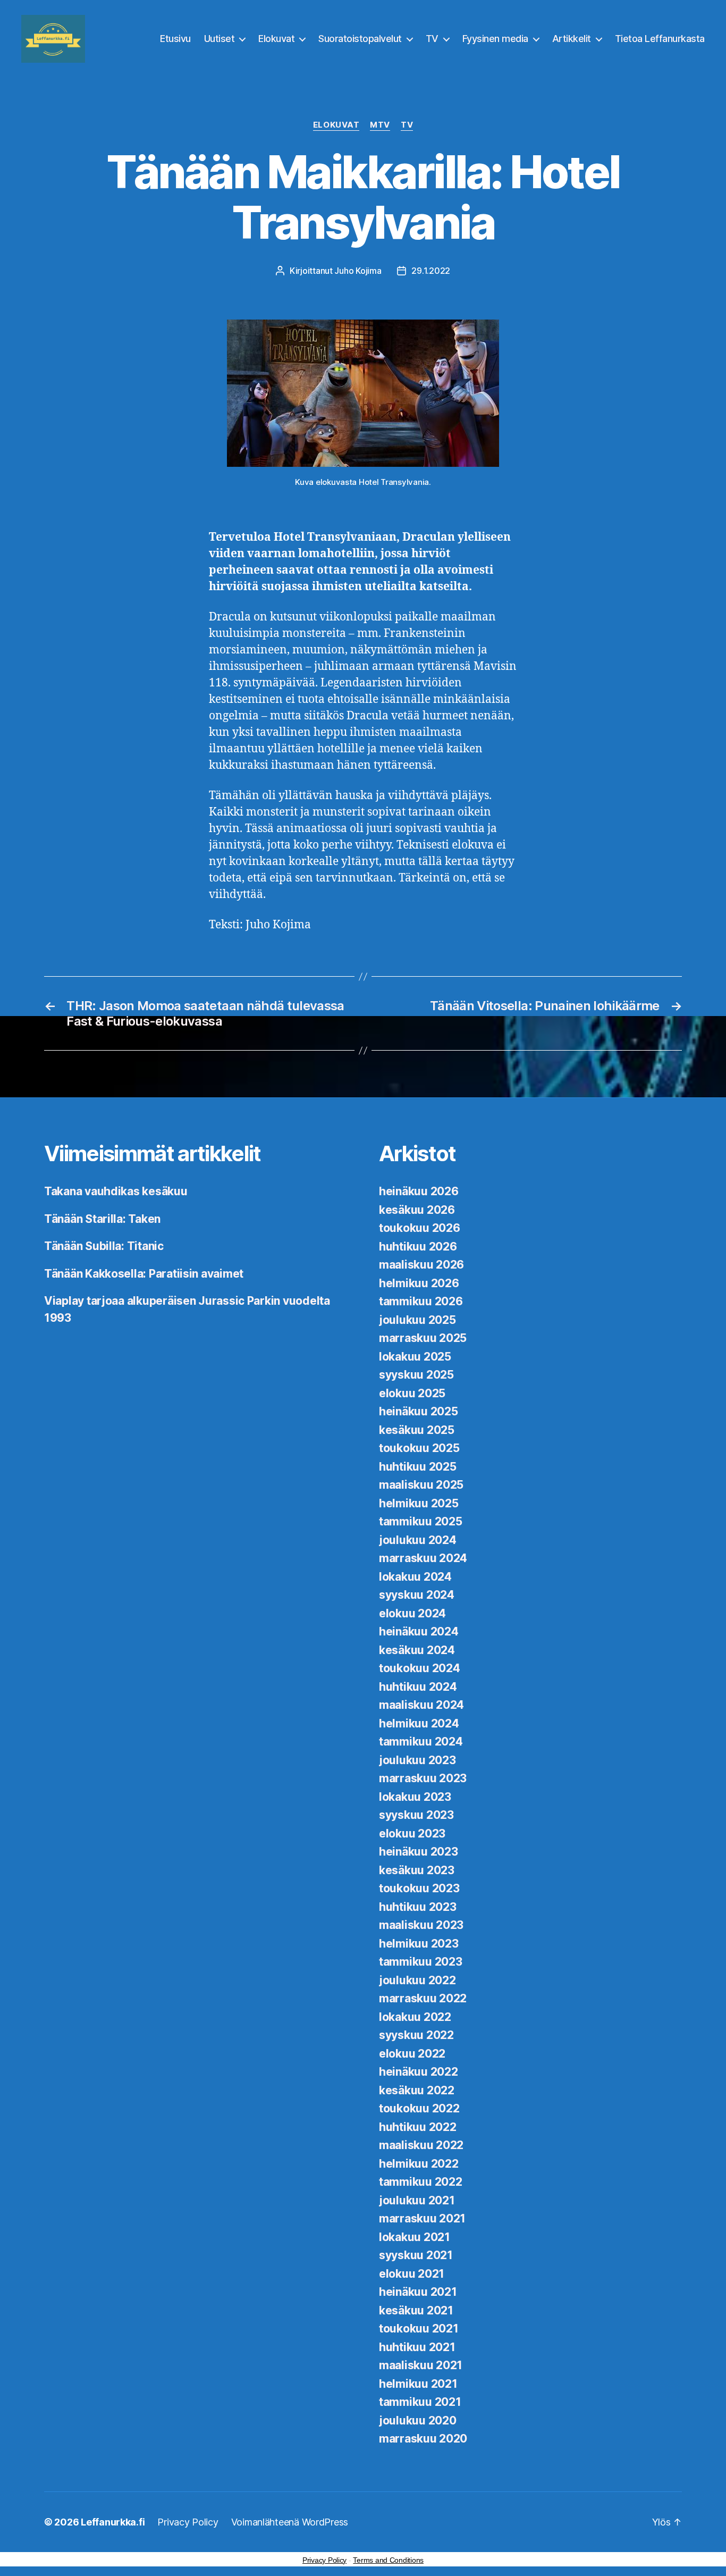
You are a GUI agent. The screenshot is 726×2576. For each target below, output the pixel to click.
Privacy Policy (188, 2522)
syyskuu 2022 (416, 2035)
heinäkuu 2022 (419, 2072)
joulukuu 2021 (417, 2200)
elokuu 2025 (412, 1393)
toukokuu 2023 (419, 1888)
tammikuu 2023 (421, 1962)
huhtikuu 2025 (418, 1467)
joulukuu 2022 (417, 1980)
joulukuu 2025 (417, 1320)
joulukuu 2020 (418, 2420)
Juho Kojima (358, 271)
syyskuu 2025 (416, 1375)
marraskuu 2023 (423, 1778)
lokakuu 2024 (415, 1577)
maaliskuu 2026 (421, 1265)
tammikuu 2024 (421, 1742)
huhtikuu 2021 (417, 2347)
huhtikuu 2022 (418, 2127)
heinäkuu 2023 (419, 1852)
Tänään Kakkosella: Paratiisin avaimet (144, 1274)
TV (432, 39)
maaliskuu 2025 (421, 1485)
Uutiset (220, 39)
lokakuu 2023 (415, 1797)
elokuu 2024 (412, 1613)
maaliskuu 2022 (421, 2145)
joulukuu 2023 (417, 1760)
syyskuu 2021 (416, 2255)
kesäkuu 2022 (417, 2090)
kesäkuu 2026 (417, 1210)
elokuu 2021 (412, 2274)
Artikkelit (572, 39)
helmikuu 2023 (419, 1944)
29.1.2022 (431, 271)
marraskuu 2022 (423, 1998)
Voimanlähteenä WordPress (290, 2522)
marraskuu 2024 (423, 1558)
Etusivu (175, 39)
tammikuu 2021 (420, 2402)
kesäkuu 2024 (417, 1650)
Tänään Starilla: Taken (102, 1219)
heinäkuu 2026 (419, 1191)
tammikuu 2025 (421, 1521)
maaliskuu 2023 (421, 1925)
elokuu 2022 (412, 2054)
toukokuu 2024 (420, 1668)
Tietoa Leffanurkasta (660, 39)
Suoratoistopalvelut (360, 39)
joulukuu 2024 (418, 1540)
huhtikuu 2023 (418, 1907)
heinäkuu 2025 (419, 1411)
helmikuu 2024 (419, 1723)
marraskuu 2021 (422, 2218)
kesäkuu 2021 (416, 2310)
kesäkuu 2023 (417, 1870)
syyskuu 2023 (416, 1815)
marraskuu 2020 (423, 2439)
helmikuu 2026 (419, 1283)
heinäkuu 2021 (418, 2292)
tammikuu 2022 (421, 2182)
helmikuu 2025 (419, 1503)
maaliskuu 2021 (421, 2365)
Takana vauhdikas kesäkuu (116, 1191)
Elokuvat (276, 39)
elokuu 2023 (412, 1834)
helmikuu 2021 (418, 2384)
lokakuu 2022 (415, 2017)
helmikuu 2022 (419, 2164)
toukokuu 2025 (419, 1448)
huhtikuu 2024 (418, 1687)
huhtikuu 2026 (418, 1247)
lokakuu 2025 (415, 1357)
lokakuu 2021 (415, 2237)
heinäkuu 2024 (419, 1631)
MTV (380, 125)
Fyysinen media (495, 39)
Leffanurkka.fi (113, 2522)
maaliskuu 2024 (421, 1705)
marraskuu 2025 (423, 1338)
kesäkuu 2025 (417, 1430)
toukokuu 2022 (419, 2108)
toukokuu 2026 (420, 1228)
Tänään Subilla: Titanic (104, 1246)
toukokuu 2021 (419, 2329)
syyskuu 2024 (417, 1595)
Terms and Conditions (388, 2560)
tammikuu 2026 (421, 1301)
